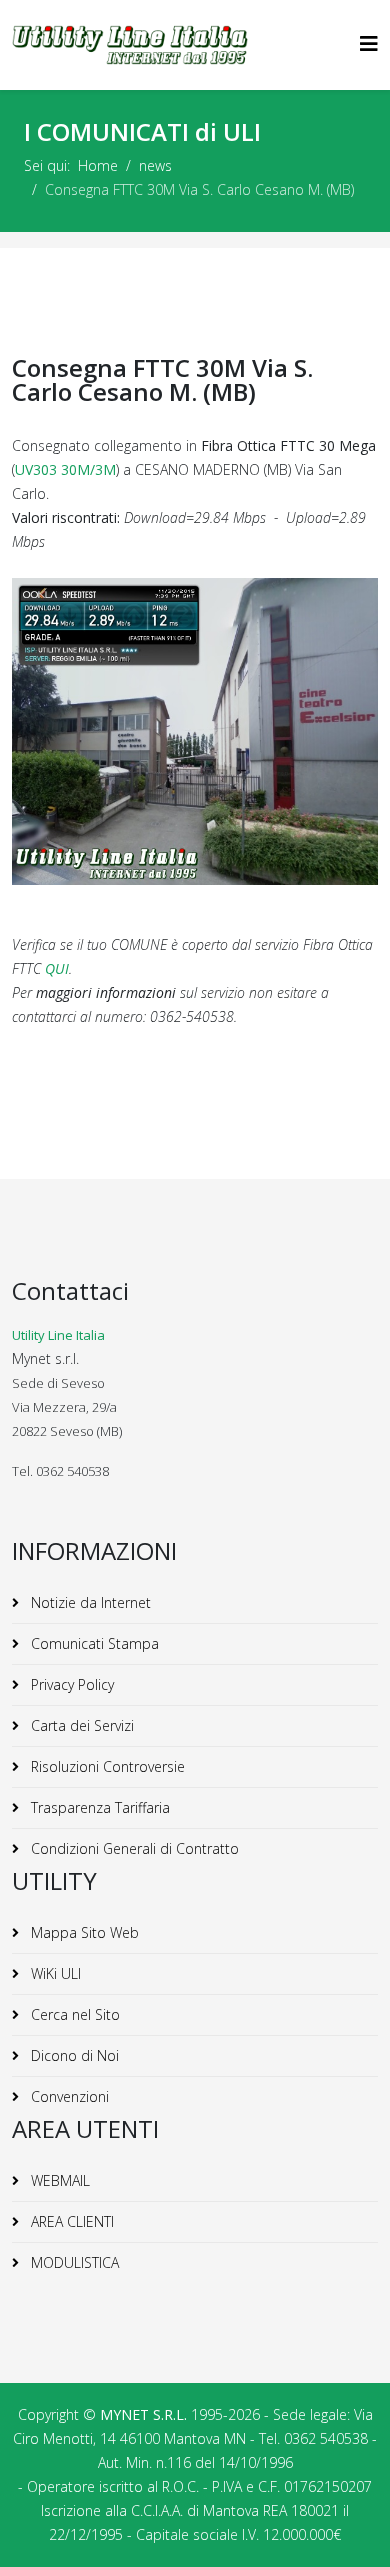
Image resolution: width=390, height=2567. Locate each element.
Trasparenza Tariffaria (98, 1807)
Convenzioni (68, 2096)
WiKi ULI (54, 1973)
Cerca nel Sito (73, 2014)
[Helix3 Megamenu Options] (369, 43)
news (155, 165)
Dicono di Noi (73, 2055)
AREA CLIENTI (70, 2221)
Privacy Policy (70, 1684)
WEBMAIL (58, 2180)
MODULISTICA (73, 2262)
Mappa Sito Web (83, 1932)
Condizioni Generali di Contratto (133, 1848)
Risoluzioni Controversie (106, 1766)
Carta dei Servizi (80, 1725)
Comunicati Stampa (93, 1643)
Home (98, 165)
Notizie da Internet (89, 1602)
